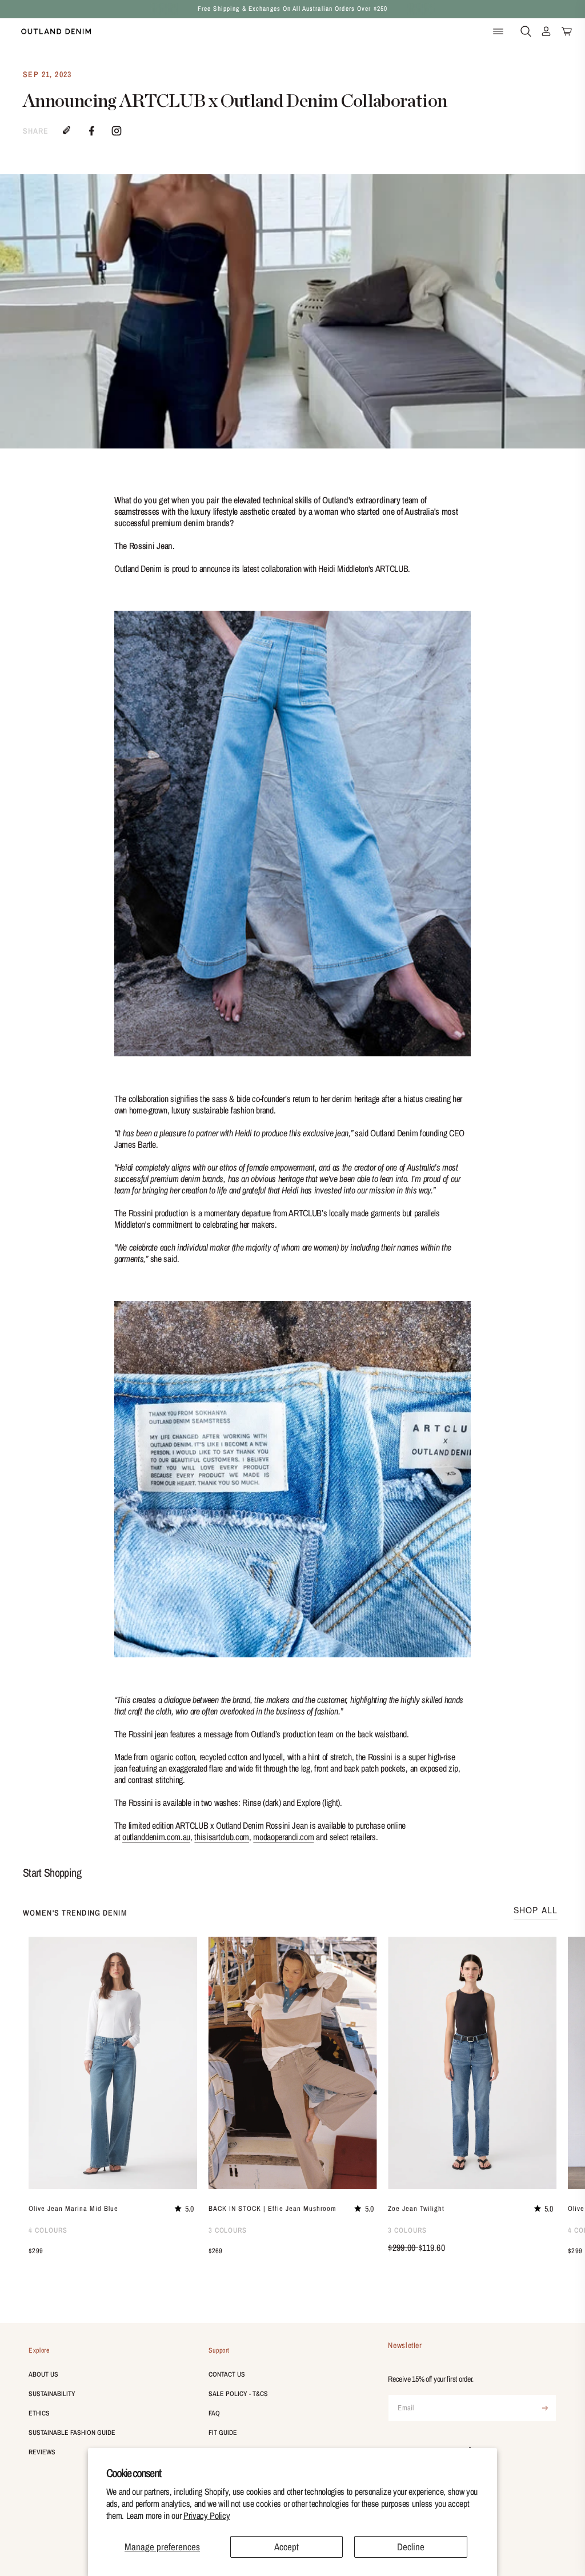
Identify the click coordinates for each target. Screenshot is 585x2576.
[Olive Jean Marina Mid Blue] (113, 2063)
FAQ (214, 2413)
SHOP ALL (536, 1910)
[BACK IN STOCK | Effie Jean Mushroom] (293, 2063)
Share (36, 131)
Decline (411, 2547)
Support (219, 2350)
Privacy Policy (207, 2515)
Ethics (39, 2413)
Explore (39, 2350)
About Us (43, 2374)
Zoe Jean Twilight (416, 2208)
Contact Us (227, 2374)
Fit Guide (223, 2433)
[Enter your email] (545, 2408)
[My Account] (546, 32)
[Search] (526, 32)
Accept (287, 2547)
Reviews (42, 2452)
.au (156, 1837)
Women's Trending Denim (75, 1913)
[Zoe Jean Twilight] (472, 2063)
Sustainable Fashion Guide (72, 2433)
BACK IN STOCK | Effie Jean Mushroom (273, 2208)
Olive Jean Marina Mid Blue (73, 2208)
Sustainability (52, 2394)
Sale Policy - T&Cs (238, 2394)
